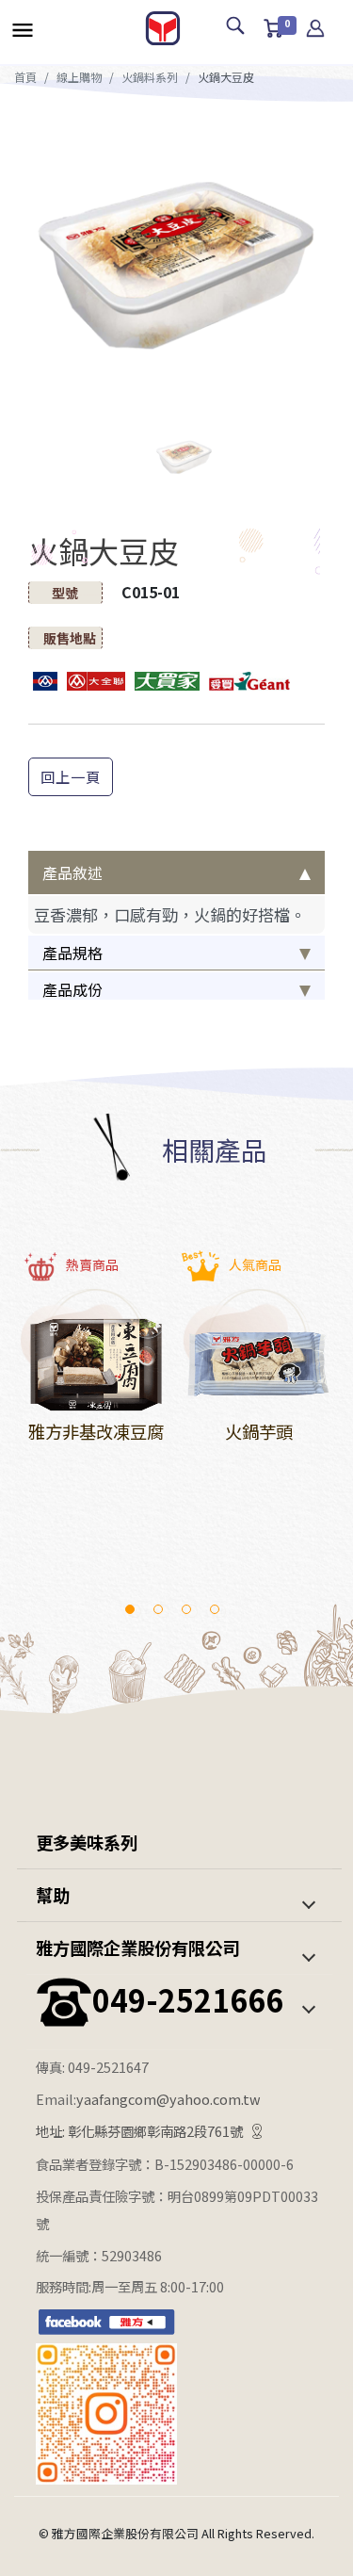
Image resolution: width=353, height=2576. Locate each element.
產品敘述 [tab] (72, 872)
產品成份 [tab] (72, 989)
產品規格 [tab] (72, 953)
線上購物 (79, 77)
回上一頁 (71, 776)
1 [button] (130, 1609)
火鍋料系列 (150, 77)
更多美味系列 (87, 1842)
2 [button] (158, 1609)
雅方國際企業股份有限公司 (137, 1948)
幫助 (53, 1895)
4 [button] (215, 1609)
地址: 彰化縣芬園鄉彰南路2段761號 (139, 2131)
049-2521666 (188, 1999)
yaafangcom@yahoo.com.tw (168, 2099)
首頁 (25, 77)
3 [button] (186, 1609)
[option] (176, 260)
